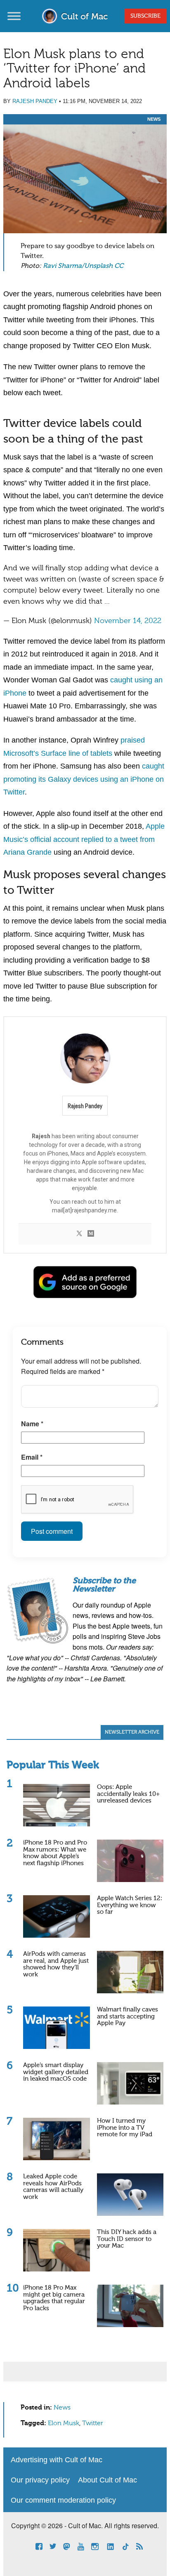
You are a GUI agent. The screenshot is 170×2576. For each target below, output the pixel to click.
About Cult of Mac (107, 2480)
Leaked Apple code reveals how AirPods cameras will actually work (53, 2187)
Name (32, 1424)
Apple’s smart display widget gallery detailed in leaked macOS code (56, 2072)
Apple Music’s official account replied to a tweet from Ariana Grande (84, 839)
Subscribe (145, 16)
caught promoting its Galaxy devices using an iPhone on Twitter (84, 779)
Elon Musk (64, 2424)
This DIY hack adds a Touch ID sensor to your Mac (127, 2239)
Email (32, 1457)
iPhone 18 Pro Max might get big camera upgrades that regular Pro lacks (54, 2298)
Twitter (93, 2424)
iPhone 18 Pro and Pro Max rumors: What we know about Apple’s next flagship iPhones (55, 1853)
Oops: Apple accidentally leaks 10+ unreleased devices (128, 1794)
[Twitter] (79, 1234)
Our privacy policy (40, 2480)
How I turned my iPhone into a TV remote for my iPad (125, 2128)
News (154, 119)
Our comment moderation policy (63, 2500)
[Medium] (91, 1234)
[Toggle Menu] (14, 16)
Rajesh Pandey (35, 101)
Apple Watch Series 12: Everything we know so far (130, 1905)
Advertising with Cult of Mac (57, 2460)
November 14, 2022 (128, 621)
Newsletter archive (132, 1732)
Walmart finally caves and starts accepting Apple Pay (127, 2016)
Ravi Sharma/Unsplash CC (83, 266)
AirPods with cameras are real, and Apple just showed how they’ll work (56, 1964)
